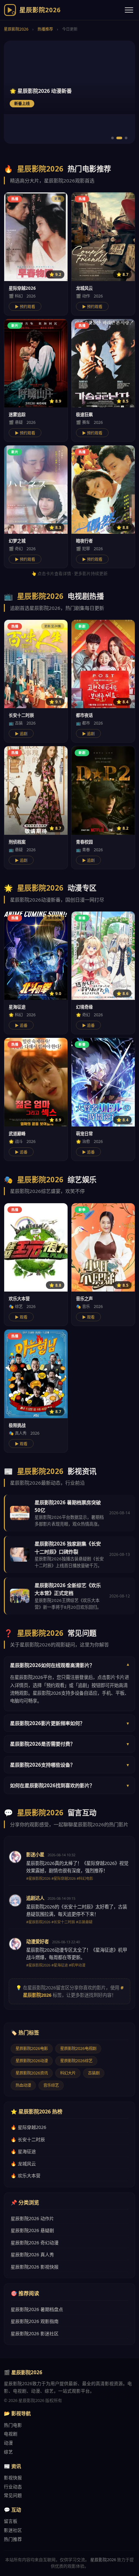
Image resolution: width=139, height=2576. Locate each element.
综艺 (8, 2452)
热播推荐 (45, 29)
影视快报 (13, 2478)
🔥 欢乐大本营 (26, 2176)
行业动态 (13, 2487)
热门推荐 (13, 2539)
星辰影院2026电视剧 (78, 2049)
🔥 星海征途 (23, 2151)
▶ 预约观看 (25, 307)
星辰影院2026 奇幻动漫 (35, 2243)
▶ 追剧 (21, 734)
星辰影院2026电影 (32, 2049)
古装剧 (94, 2073)
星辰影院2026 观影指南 (35, 2321)
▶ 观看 (21, 1317)
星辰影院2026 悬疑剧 (32, 2230)
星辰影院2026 (16, 29)
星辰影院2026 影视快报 (35, 2267)
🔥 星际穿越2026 (28, 2127)
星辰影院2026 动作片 (32, 2218)
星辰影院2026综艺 (76, 2061)
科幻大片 (68, 2073)
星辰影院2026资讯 (32, 2073)
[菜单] (129, 10)
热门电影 (13, 2425)
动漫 (8, 2443)
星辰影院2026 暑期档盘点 (37, 2309)
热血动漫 (23, 2085)
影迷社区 (13, 2530)
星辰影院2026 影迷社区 (35, 2333)
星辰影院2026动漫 (32, 2061)
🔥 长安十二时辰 (28, 2139)
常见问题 (13, 2495)
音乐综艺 (51, 2085)
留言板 (11, 2521)
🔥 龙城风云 (23, 2164)
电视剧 (11, 2434)
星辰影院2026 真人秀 (32, 2254)
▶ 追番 (21, 1026)
